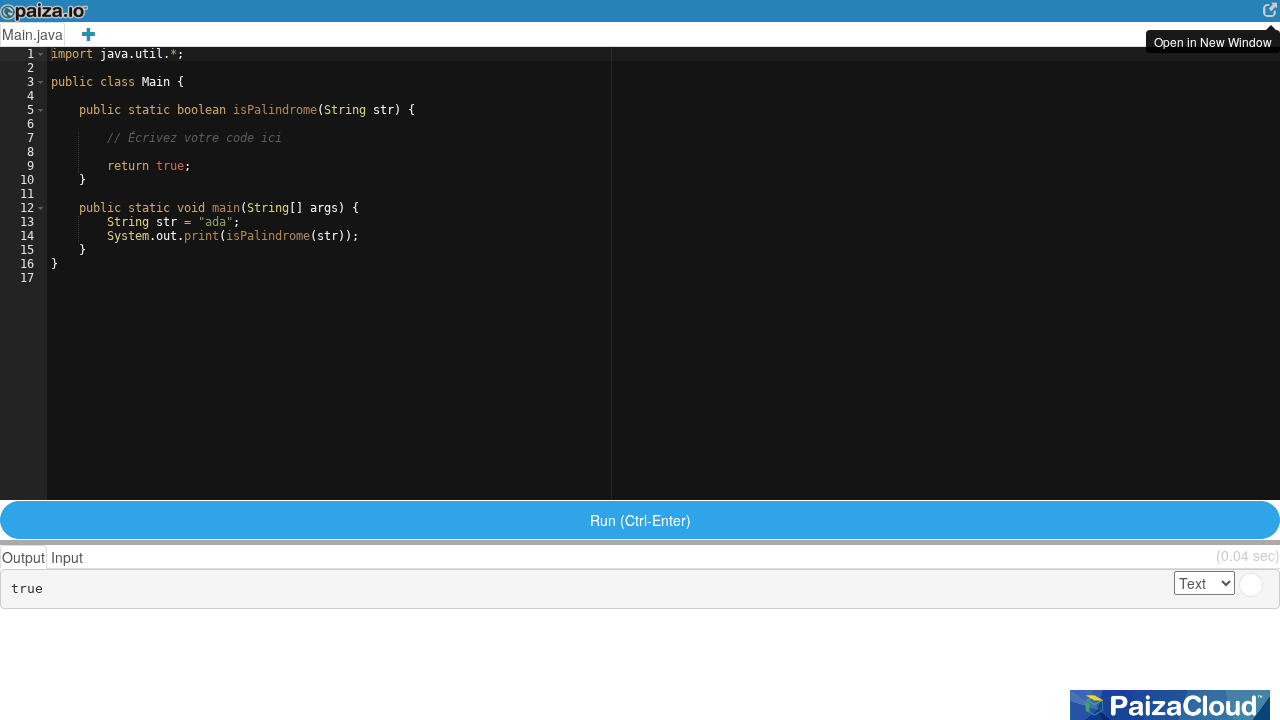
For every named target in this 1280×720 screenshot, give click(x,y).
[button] (40, 54)
